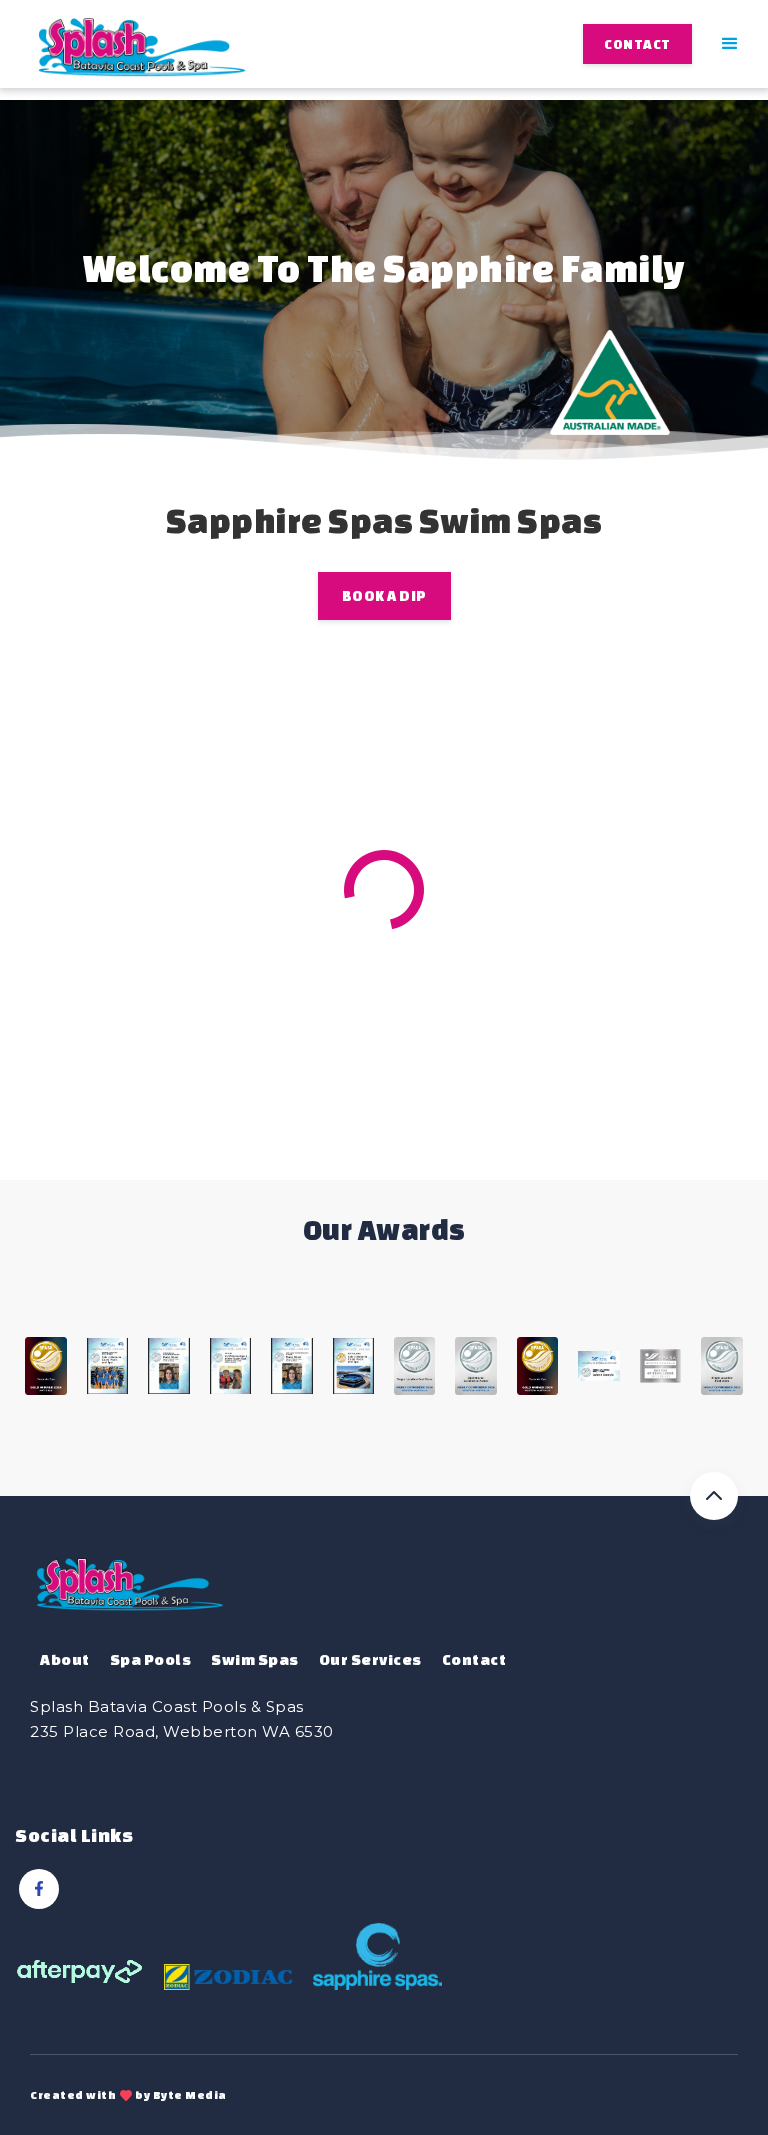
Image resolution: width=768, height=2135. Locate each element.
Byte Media (190, 2094)
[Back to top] (714, 1496)
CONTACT (637, 44)
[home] (142, 43)
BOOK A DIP (384, 596)
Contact (474, 1659)
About (65, 1659)
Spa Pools (151, 1659)
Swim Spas (255, 1659)
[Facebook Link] (39, 1889)
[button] (730, 44)
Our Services (370, 1659)
